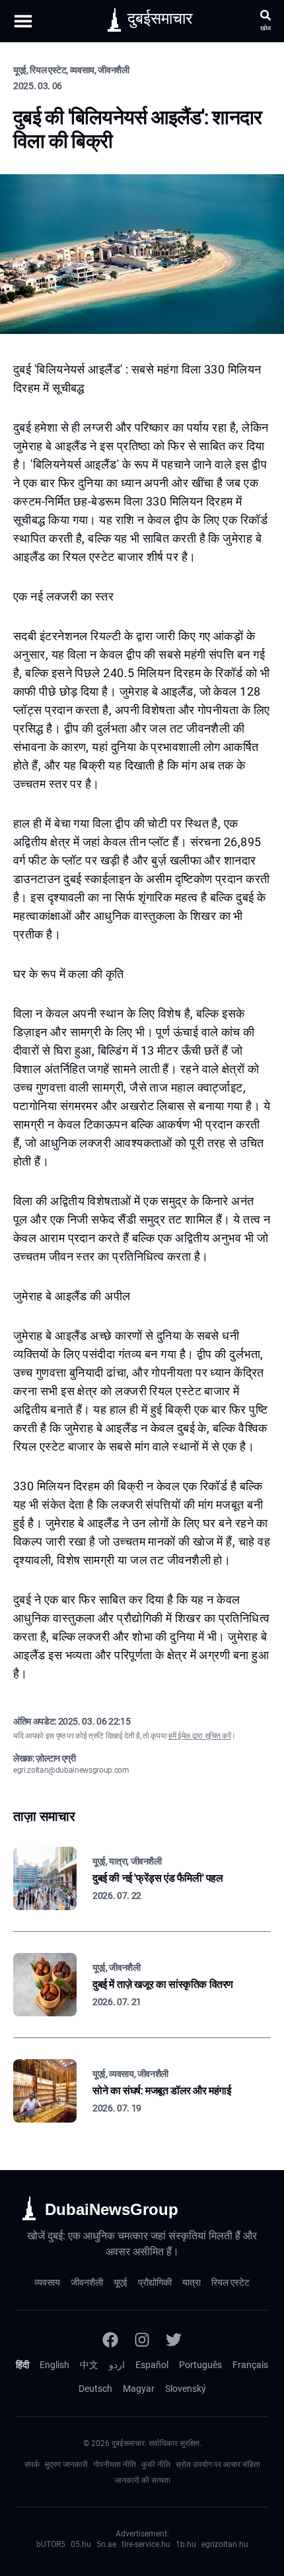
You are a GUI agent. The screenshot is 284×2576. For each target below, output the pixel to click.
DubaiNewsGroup (112, 2209)
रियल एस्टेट (231, 2282)
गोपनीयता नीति (115, 2464)
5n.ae (106, 2544)
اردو (117, 2365)
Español (152, 2365)
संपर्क (32, 2464)
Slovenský (186, 2389)
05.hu (81, 2544)
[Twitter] (174, 2340)
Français (250, 2365)
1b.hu (186, 2544)
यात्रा (192, 2282)
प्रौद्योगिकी (155, 2282)
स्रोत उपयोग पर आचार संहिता (218, 2464)
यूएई (121, 2282)
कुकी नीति (156, 2464)
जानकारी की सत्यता (142, 2480)
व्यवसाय (47, 2282)
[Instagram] (142, 2340)
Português (200, 2365)
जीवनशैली (87, 2282)
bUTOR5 (51, 2544)
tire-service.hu (146, 2544)
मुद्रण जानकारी (66, 2464)
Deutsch (95, 2389)
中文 (89, 2365)
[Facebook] (110, 2340)
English (54, 2365)
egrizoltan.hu (225, 2544)
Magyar (139, 2389)
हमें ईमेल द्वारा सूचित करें (199, 1736)
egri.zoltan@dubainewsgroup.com (71, 1770)
